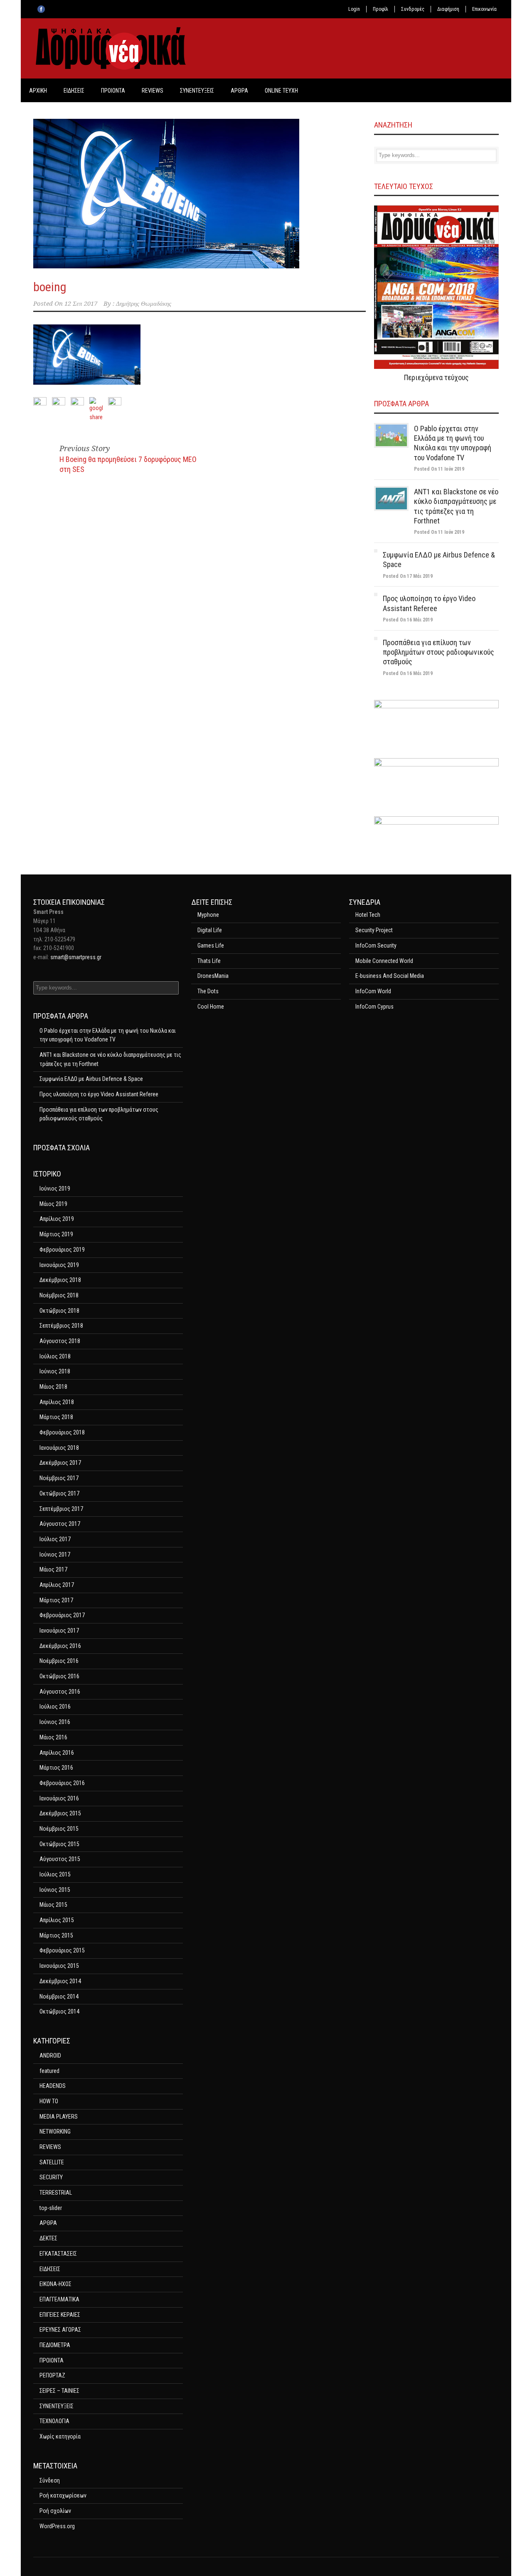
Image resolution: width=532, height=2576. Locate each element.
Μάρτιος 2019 (56, 1234)
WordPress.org (57, 2526)
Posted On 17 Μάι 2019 (408, 576)
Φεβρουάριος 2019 (62, 1250)
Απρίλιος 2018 (57, 1402)
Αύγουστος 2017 (60, 1524)
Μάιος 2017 (53, 1569)
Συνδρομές (413, 9)
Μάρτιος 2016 (56, 1768)
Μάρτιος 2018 (56, 1417)
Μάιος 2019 (53, 1204)
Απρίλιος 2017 (57, 1585)
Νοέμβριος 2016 (59, 1661)
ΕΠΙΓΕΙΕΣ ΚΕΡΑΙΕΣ (60, 2315)
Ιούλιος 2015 (55, 1874)
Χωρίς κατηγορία (60, 2436)
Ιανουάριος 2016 (59, 1798)
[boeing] (199, 194)
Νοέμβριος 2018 (59, 1295)
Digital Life (210, 930)
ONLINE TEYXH (281, 91)
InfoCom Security (376, 945)
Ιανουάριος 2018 (59, 1448)
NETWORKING (55, 2132)
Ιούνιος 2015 (55, 1890)
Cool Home (211, 1007)
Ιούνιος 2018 (55, 1371)
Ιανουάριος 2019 (59, 1265)
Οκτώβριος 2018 (59, 1311)
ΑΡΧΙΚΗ (38, 91)
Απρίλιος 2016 (57, 1753)
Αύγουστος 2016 (60, 1692)
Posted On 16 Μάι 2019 (408, 620)
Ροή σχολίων (55, 2511)
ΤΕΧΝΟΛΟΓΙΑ (54, 2421)
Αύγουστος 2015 (60, 1859)
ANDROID (50, 2055)
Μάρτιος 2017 (56, 1600)
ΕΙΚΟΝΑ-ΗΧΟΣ (55, 2284)
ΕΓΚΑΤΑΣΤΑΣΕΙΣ (58, 2254)
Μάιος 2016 (53, 1737)
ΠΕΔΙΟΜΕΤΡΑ (55, 2345)
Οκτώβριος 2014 (59, 2011)
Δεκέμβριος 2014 (60, 1981)
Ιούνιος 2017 (55, 1554)
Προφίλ (381, 9)
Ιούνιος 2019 (55, 1189)
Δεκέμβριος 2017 (60, 1463)
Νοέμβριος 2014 (59, 1996)
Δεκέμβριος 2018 (60, 1280)
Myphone (208, 915)
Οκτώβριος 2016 (59, 1676)
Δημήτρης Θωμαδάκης (144, 304)
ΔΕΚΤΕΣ (48, 2238)
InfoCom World (373, 991)
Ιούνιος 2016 (55, 1722)
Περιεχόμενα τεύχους (436, 377)
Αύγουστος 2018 (60, 1341)
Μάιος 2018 (53, 1387)
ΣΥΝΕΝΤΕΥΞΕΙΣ (197, 91)
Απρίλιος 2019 (57, 1219)
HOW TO (49, 2101)
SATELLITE (52, 2162)
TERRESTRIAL (56, 2193)
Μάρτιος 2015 (56, 1935)
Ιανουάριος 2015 (59, 1966)
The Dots (208, 991)
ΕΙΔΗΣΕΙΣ (74, 91)
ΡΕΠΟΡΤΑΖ (52, 2375)
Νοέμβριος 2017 (59, 1478)
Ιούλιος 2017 (55, 1539)
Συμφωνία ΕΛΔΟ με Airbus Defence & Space (91, 1079)
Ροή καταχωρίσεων (63, 2495)
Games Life (211, 945)
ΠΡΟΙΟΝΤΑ (113, 91)
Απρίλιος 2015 (57, 1920)
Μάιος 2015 (53, 1905)
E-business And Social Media (390, 976)
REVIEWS (153, 91)
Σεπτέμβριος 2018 (61, 1326)
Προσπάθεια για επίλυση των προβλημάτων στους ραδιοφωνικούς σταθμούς (438, 652)
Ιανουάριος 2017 (59, 1631)
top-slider (51, 2208)
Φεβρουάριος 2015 (62, 1950)
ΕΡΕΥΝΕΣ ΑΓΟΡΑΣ (60, 2330)
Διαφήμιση (448, 9)
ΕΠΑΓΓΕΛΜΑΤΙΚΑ (59, 2299)
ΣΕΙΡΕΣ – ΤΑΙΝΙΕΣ (59, 2391)
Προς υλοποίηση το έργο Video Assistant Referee (99, 1094)
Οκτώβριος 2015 (59, 1844)
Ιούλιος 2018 (55, 1356)
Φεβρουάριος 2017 (62, 1615)
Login (354, 9)
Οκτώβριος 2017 (59, 1493)
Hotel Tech (368, 915)
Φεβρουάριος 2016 (62, 1783)
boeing (50, 287)
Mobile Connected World (384, 961)
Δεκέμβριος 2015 (60, 1813)
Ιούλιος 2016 (55, 1707)
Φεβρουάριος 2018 (62, 1432)
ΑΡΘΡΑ (239, 91)
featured (49, 2071)
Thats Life (209, 961)
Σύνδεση (50, 2480)
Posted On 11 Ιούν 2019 (439, 469)
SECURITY (51, 2177)
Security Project (374, 930)
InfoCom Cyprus (374, 1007)
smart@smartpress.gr (76, 957)
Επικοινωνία (484, 9)
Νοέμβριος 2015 (59, 1829)
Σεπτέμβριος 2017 (61, 1509)
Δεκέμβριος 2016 (60, 1646)
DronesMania (213, 976)
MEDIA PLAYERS (59, 2117)
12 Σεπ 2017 (81, 304)
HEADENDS (53, 2086)
